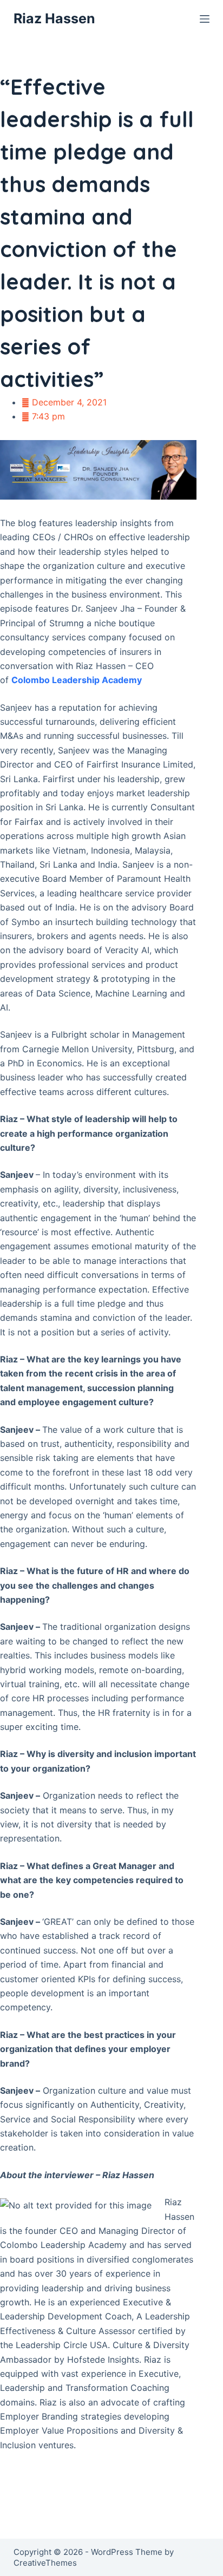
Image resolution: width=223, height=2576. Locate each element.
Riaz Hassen (54, 18)
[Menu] (205, 19)
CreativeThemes (45, 2563)
